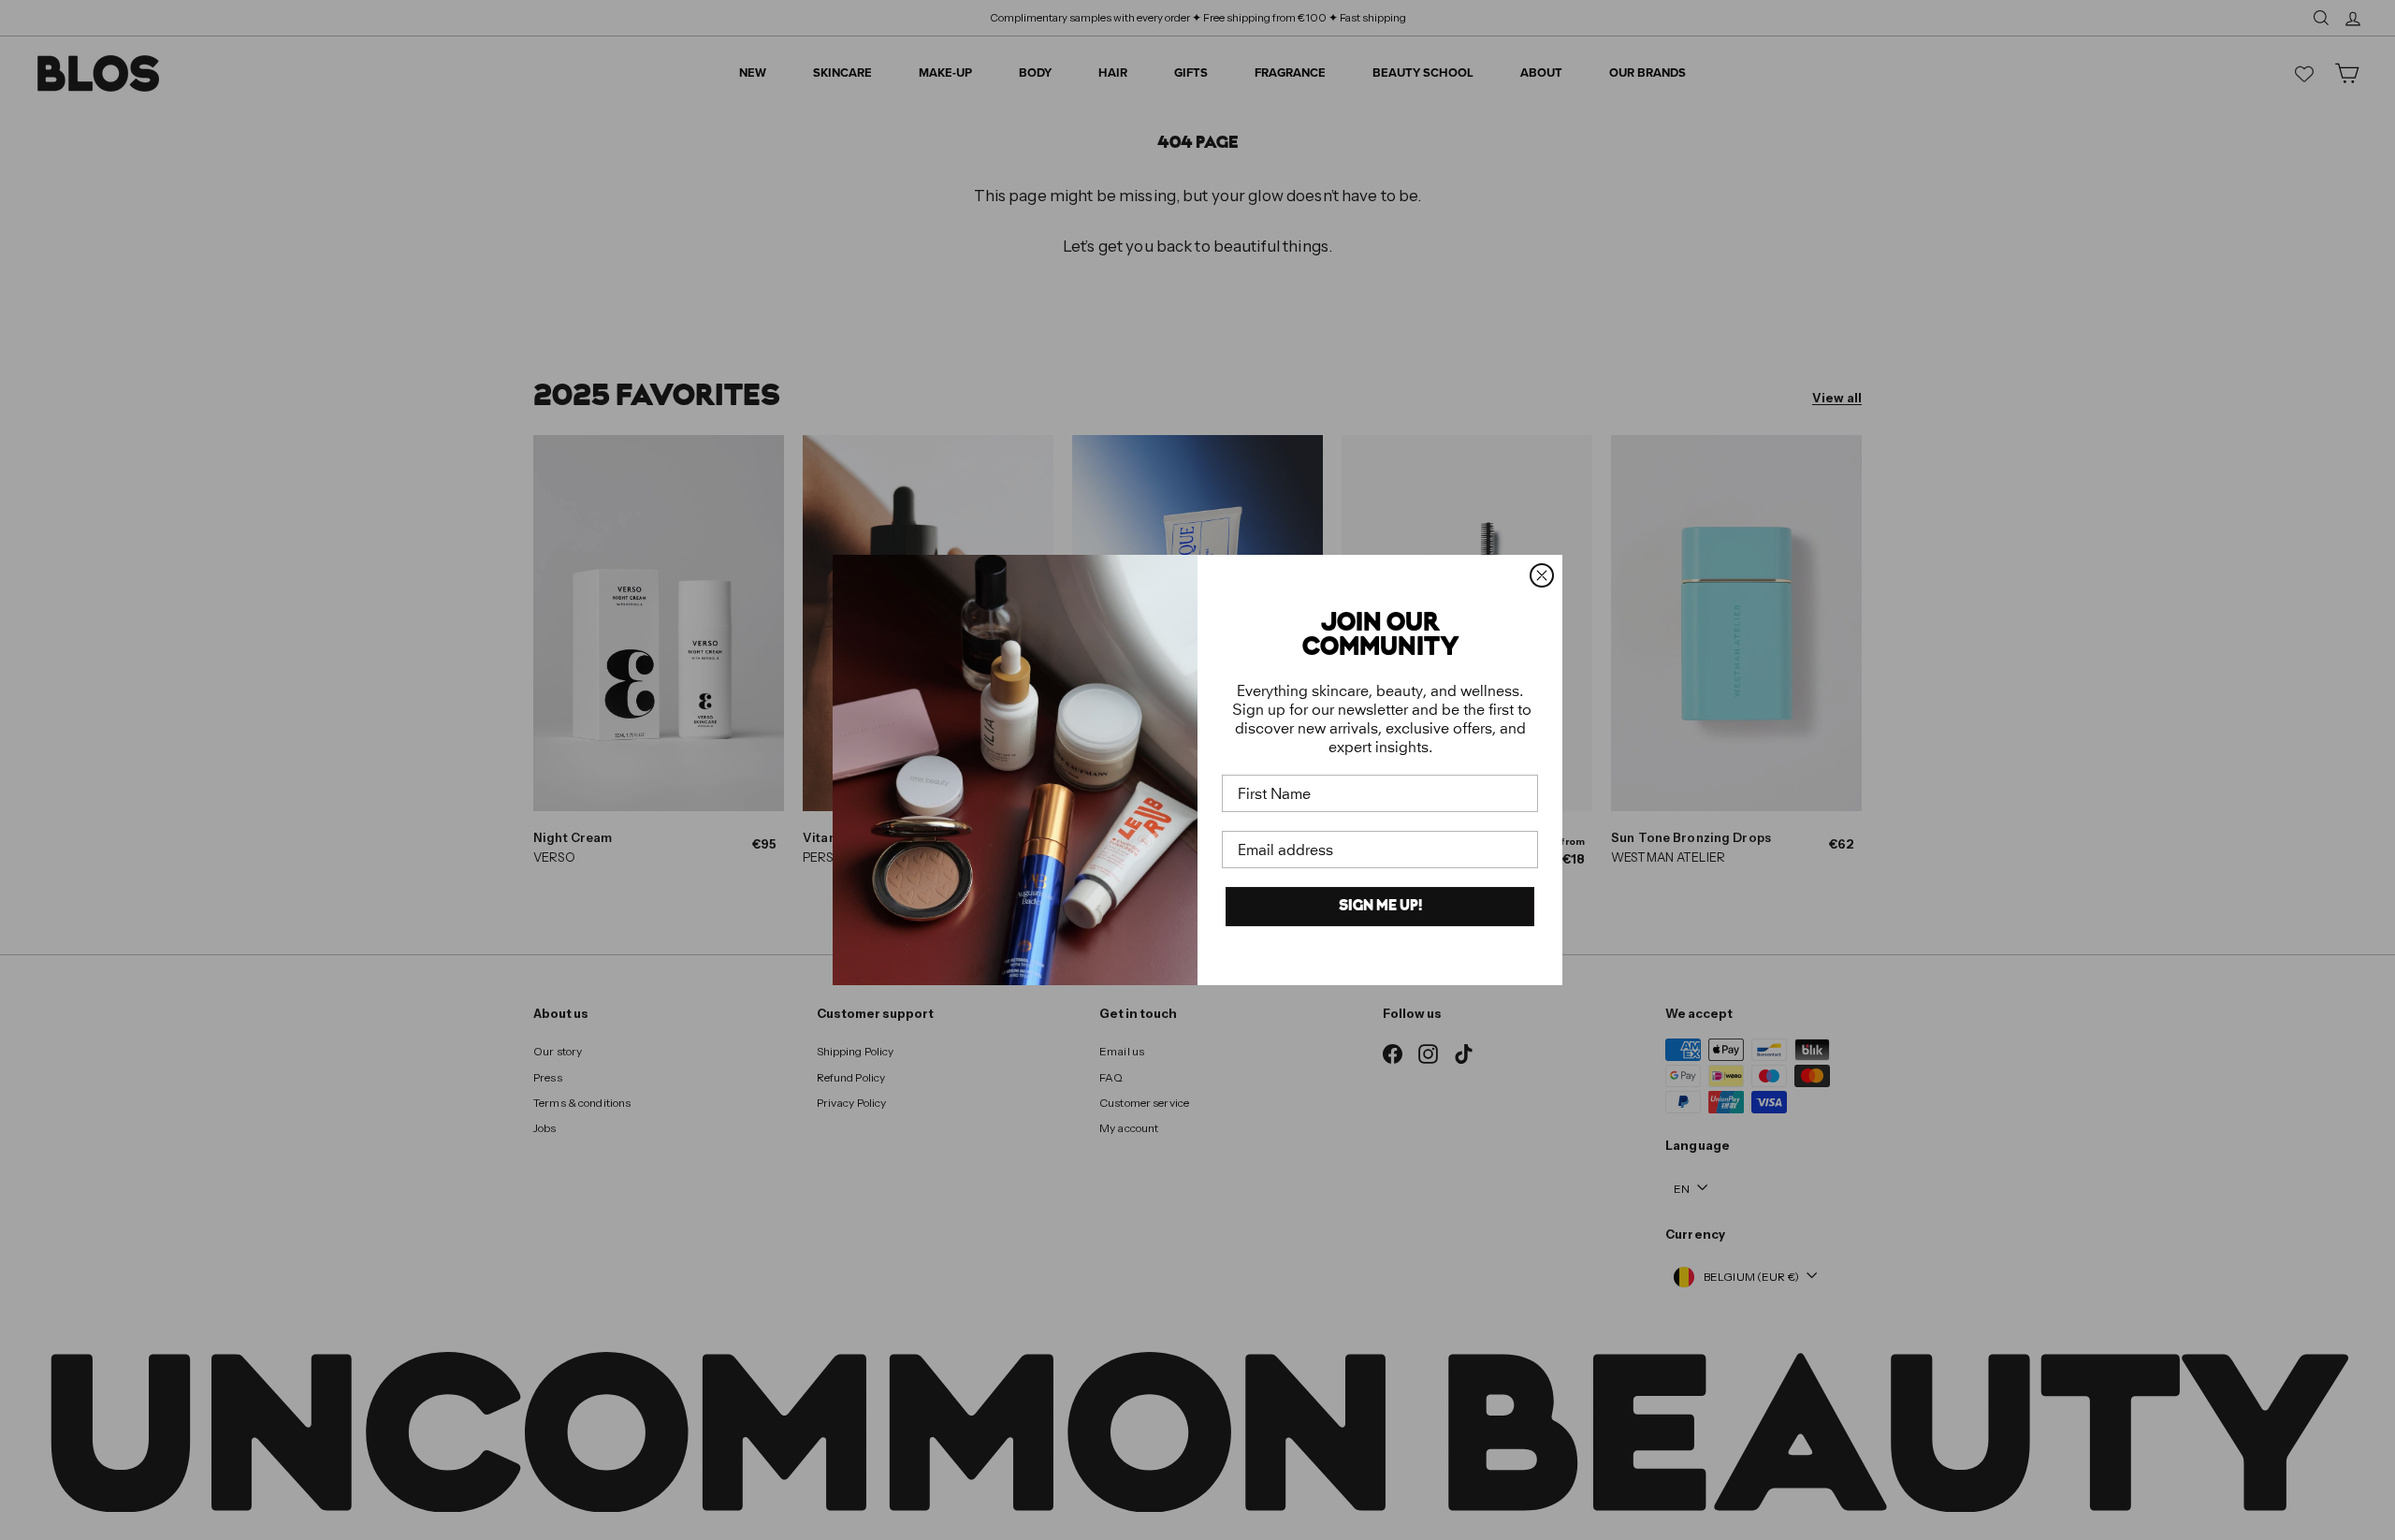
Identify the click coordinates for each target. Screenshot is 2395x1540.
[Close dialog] (1542, 575)
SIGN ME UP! (1380, 907)
